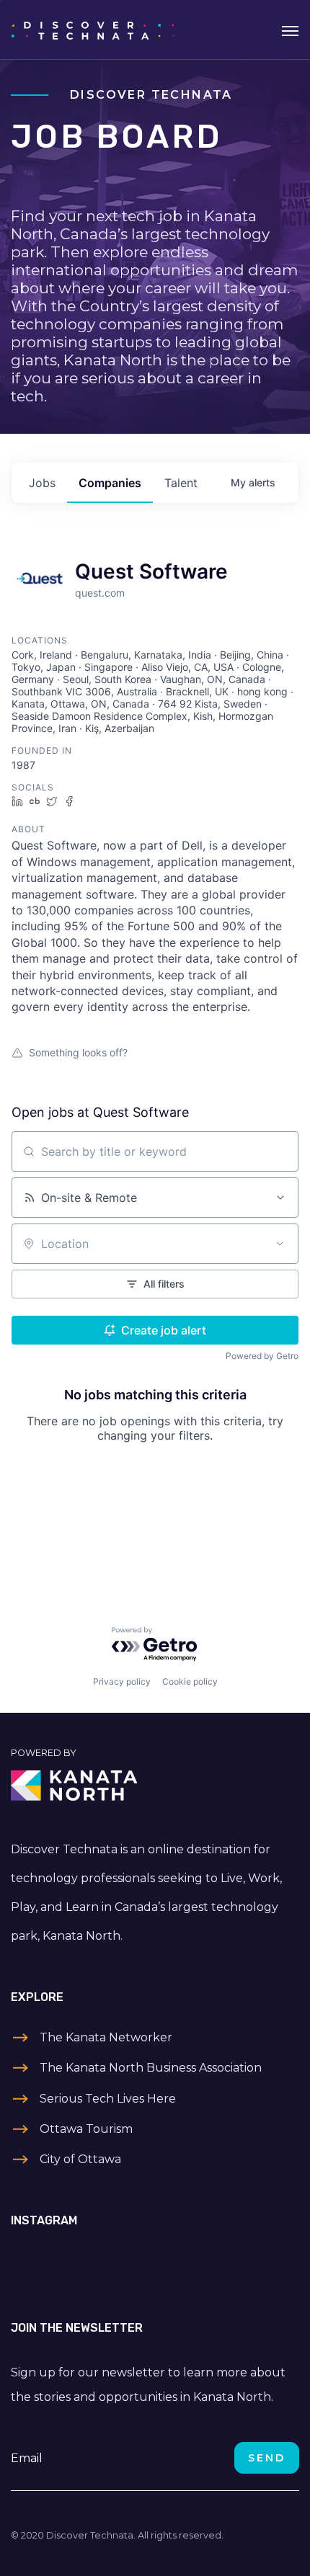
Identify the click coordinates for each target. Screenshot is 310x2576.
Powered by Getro (262, 1356)
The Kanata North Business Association (151, 2068)
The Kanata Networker (106, 2037)
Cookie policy (190, 1681)
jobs (42, 483)
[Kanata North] (155, 1786)
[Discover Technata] (93, 30)
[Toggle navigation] (290, 30)
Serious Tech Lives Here (108, 2099)
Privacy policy (122, 1681)
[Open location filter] (280, 1244)
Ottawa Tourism (86, 2129)
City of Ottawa (80, 2159)
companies (110, 483)
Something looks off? (78, 1052)
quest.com (100, 593)
